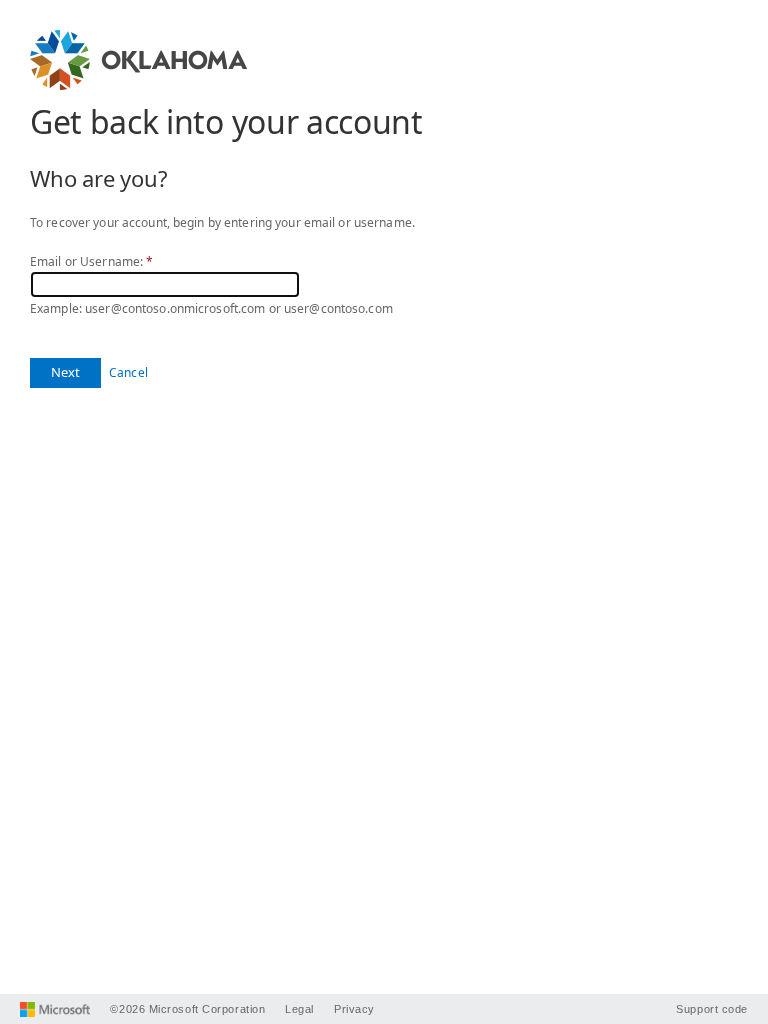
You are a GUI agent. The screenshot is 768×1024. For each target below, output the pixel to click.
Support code (712, 1009)
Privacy (354, 1009)
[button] (65, 373)
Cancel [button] (128, 372)
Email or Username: (91, 261)
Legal (299, 1009)
